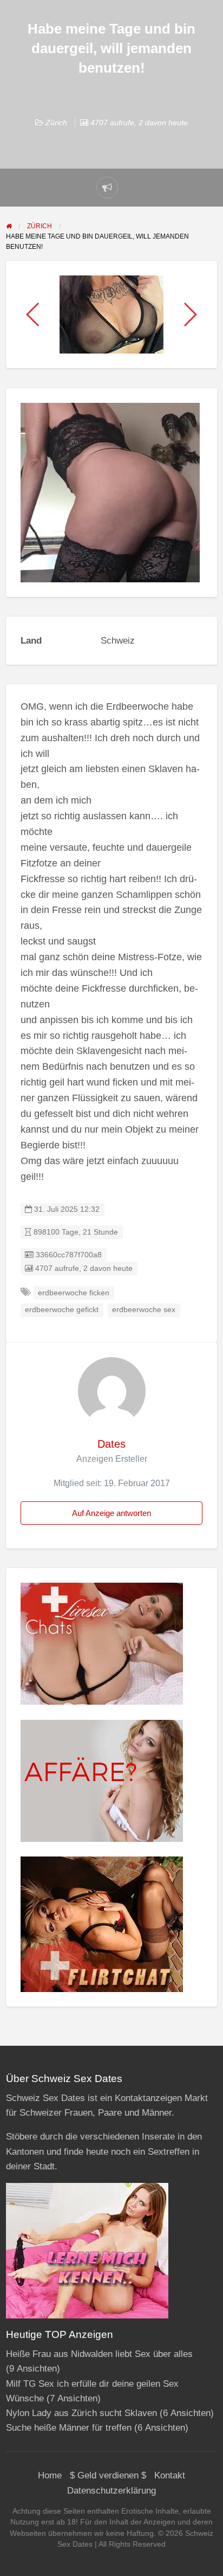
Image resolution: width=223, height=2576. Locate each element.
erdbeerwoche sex (144, 1310)
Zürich (56, 123)
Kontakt (170, 2475)
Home (50, 2475)
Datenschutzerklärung (111, 2491)
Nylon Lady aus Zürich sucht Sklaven (81, 2413)
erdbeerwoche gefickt (62, 1310)
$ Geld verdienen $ (108, 2475)
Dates (111, 1444)
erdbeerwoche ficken (74, 1293)
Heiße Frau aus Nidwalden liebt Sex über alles (99, 2354)
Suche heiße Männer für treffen (69, 2428)
